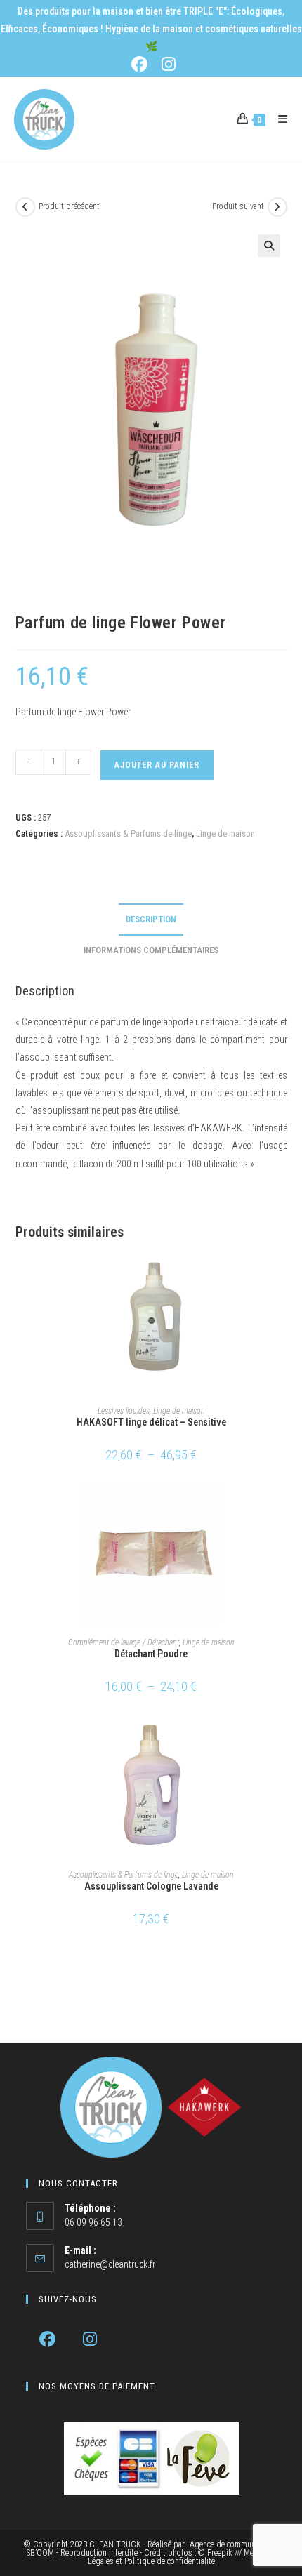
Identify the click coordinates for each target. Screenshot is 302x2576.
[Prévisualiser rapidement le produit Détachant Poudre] (282, 1508)
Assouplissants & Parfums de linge (128, 834)
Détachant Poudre (151, 1654)
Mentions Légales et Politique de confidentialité (182, 2557)
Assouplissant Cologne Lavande (151, 1886)
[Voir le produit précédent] (25, 207)
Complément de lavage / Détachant (124, 1642)
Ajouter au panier (157, 765)
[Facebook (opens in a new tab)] (142, 64)
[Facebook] (47, 2339)
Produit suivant (238, 206)
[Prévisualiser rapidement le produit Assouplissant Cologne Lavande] (282, 1741)
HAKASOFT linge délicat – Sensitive (151, 1422)
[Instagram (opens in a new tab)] (166, 64)
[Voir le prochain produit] (277, 207)
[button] (269, 246)
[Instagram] (90, 2339)
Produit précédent (69, 206)
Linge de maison (225, 834)
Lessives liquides (124, 1411)
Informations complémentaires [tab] (151, 950)
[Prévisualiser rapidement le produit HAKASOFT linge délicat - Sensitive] (282, 1277)
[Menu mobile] (278, 119)
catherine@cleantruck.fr (110, 2264)
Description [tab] (151, 919)
